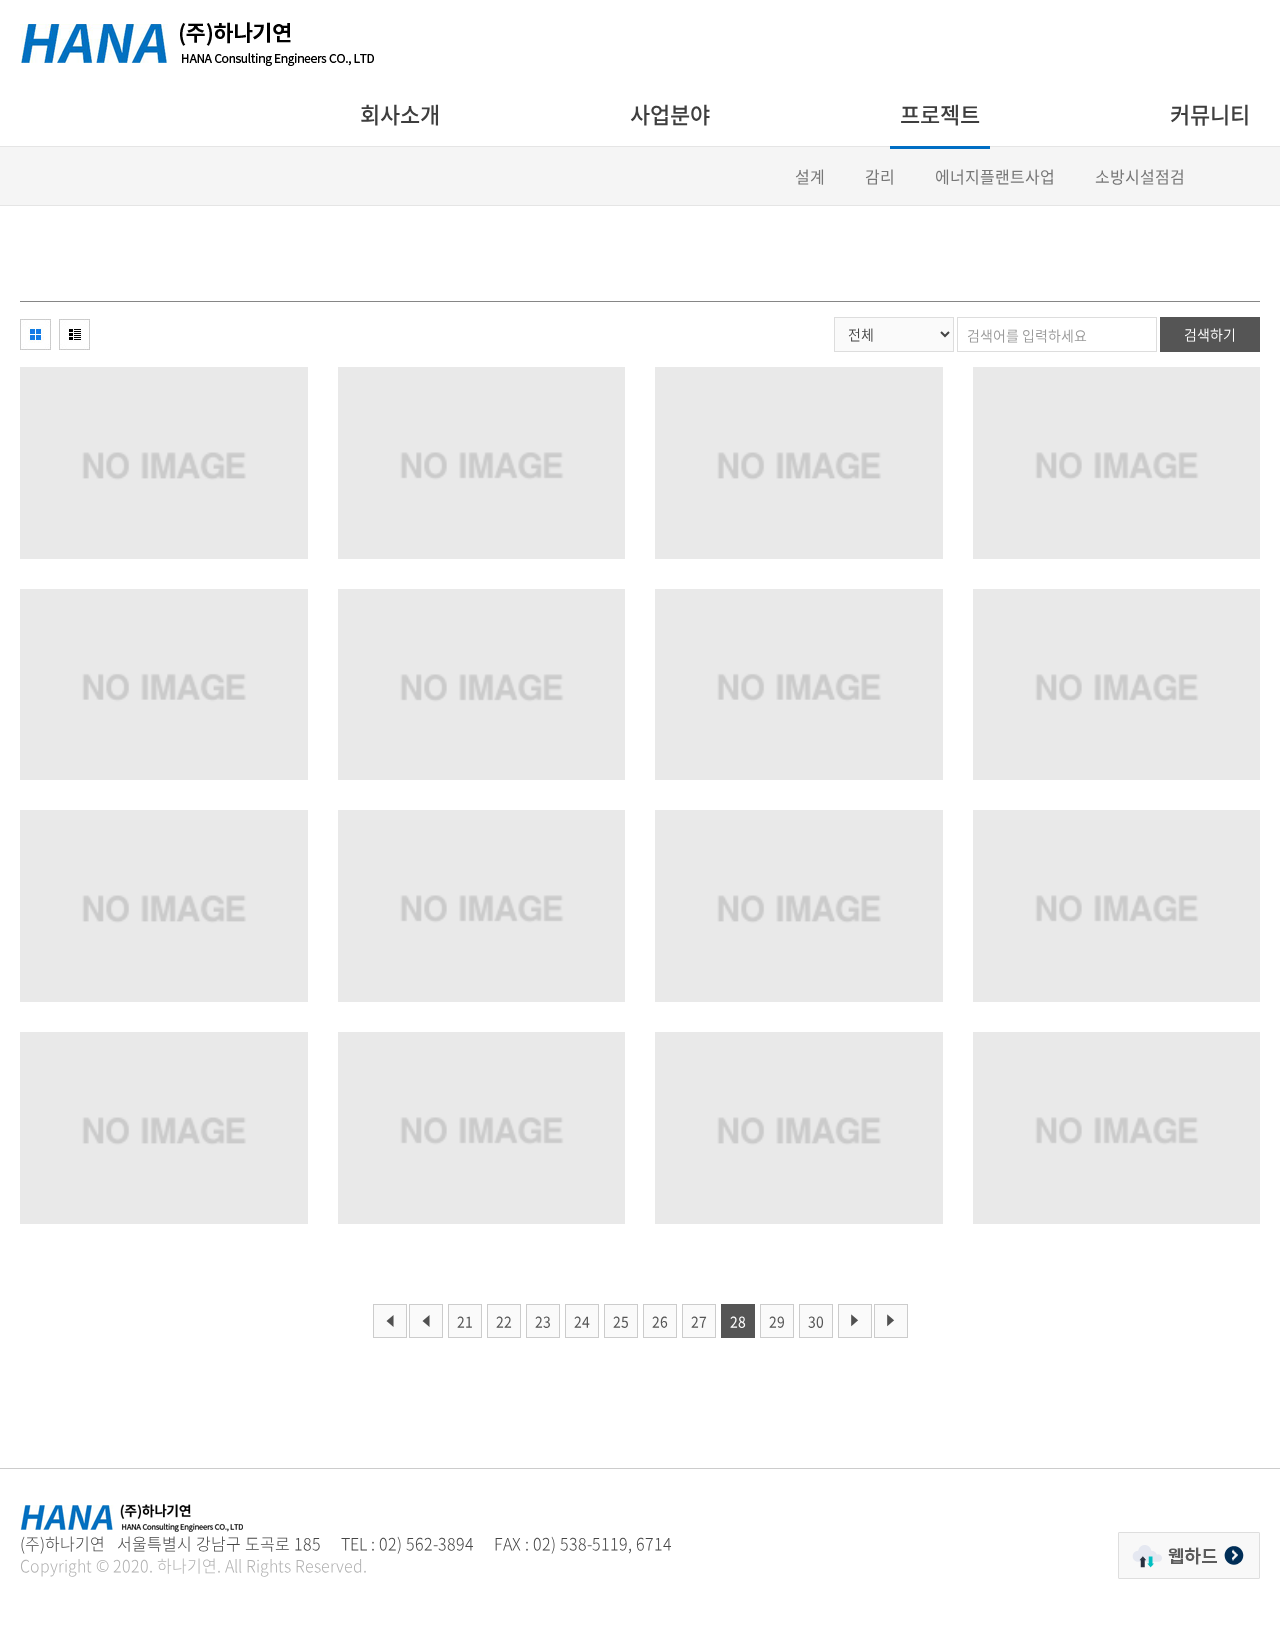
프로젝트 (940, 113)
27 (699, 1321)
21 (465, 1321)
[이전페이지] (390, 1321)
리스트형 (74, 334)
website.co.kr (161, 1587)
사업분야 (670, 113)
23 (543, 1321)
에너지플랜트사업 (995, 176)
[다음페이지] (855, 1321)
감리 (880, 176)
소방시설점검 (1140, 176)
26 (660, 1321)
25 (621, 1321)
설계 (810, 176)
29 (777, 1321)
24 (582, 1321)
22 (504, 1321)
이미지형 (35, 334)
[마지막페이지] (891, 1321)
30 (816, 1321)
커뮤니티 (1210, 113)
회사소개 (400, 113)
